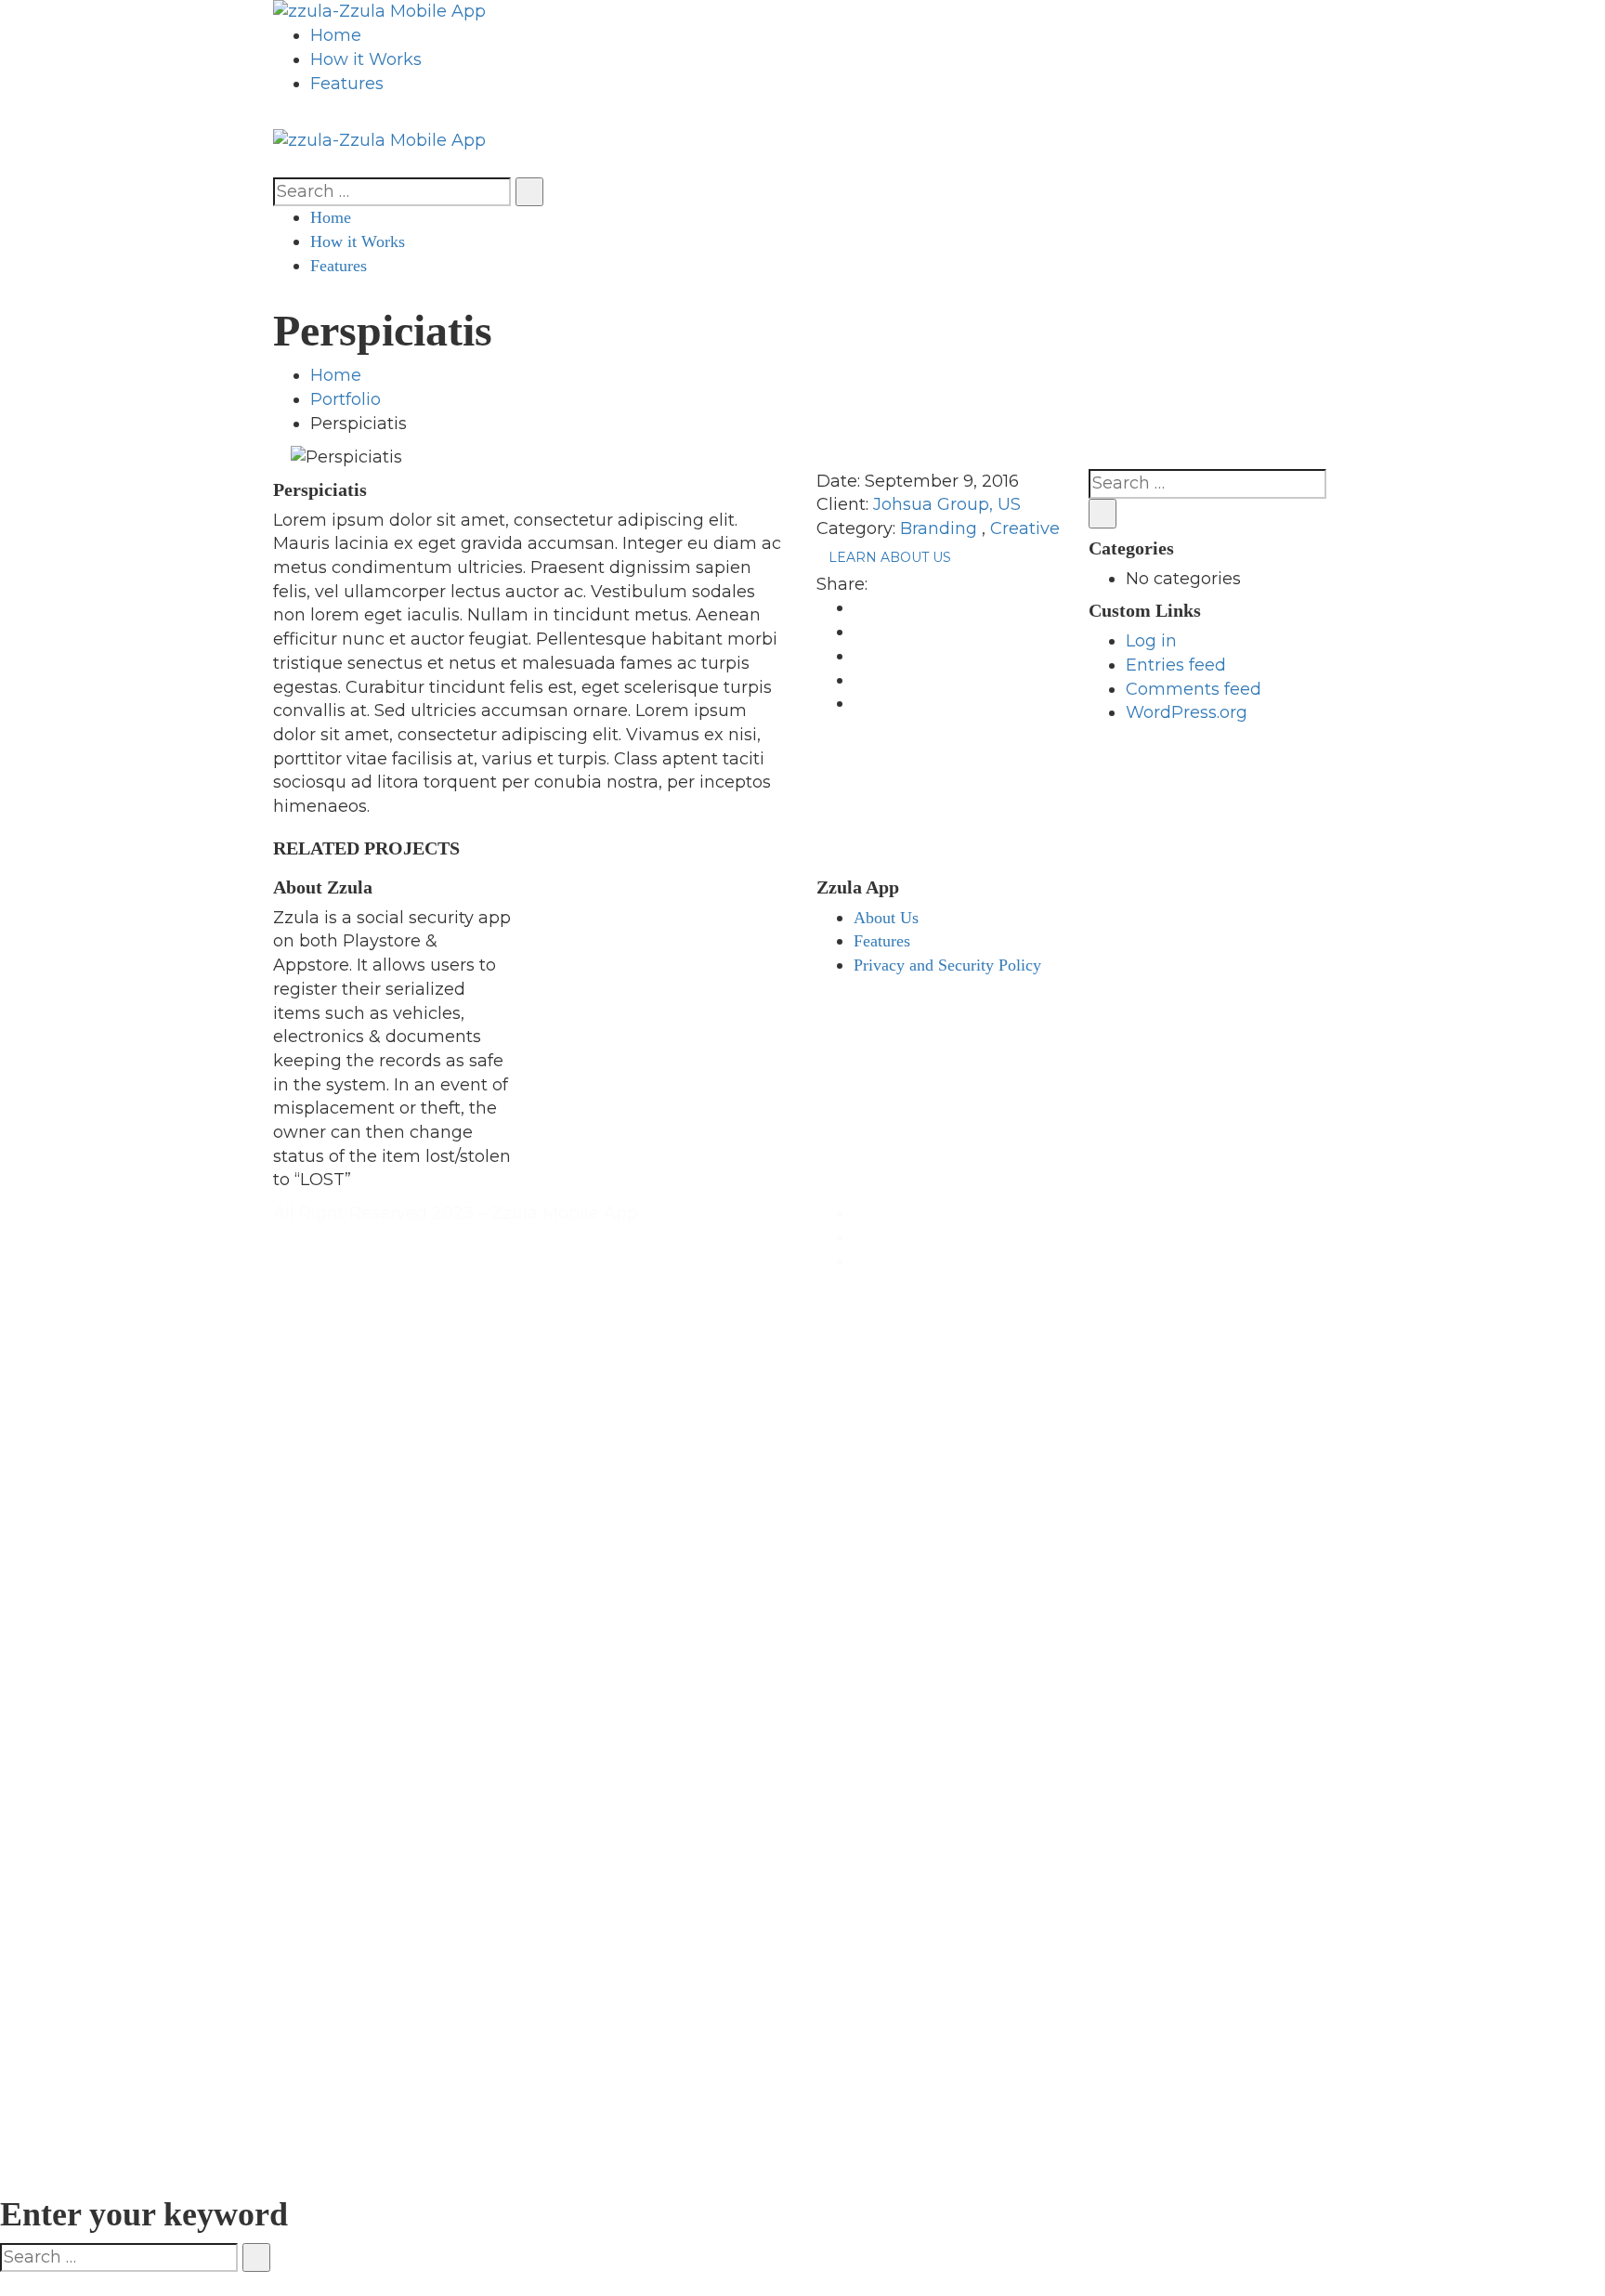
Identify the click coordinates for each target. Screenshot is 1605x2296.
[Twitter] (860, 1237)
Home (336, 375)
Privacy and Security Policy (947, 965)
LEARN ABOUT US (890, 557)
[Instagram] (860, 1261)
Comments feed (1194, 689)
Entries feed (1176, 665)
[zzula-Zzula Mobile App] (379, 11)
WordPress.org (1187, 712)
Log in (1151, 641)
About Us (886, 918)
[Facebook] (860, 1213)
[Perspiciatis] (280, 456)
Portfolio (346, 399)
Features (882, 941)
